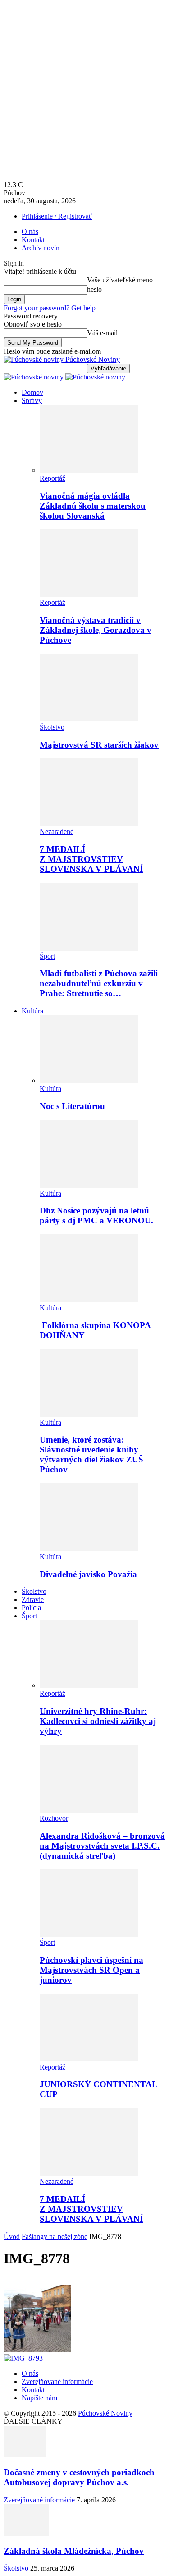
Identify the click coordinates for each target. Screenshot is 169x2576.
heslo (94, 289)
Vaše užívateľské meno (120, 280)
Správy (32, 400)
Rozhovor (54, 1818)
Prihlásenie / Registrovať (57, 216)
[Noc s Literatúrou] (89, 1080)
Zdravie (33, 1599)
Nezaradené (57, 831)
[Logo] (34, 377)
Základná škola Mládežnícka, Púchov (74, 2551)
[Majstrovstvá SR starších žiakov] (89, 719)
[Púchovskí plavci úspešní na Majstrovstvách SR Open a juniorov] (89, 1934)
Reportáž (53, 478)
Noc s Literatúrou (72, 1106)
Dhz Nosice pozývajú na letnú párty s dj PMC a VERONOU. (96, 1215)
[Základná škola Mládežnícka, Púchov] (26, 2533)
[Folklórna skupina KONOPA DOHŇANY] (89, 1300)
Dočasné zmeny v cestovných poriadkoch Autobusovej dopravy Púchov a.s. (79, 2477)
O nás (30, 232)
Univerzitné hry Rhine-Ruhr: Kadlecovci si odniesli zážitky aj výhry (98, 1721)
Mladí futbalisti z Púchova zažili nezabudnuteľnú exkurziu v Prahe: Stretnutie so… (99, 983)
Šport (47, 956)
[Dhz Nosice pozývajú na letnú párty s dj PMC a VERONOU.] (89, 1185)
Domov (32, 392)
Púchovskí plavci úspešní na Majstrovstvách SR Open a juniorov (91, 1970)
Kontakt (33, 240)
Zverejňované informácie (57, 2382)
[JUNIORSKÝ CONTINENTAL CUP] (89, 2059)
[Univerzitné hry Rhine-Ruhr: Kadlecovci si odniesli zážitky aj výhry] (89, 1685)
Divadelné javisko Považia (88, 1574)
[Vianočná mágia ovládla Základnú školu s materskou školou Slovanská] (89, 470)
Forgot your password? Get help (50, 308)
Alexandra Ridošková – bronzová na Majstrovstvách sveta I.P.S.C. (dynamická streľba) (102, 1846)
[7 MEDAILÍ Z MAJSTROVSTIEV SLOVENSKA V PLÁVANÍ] (89, 823)
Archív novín (41, 248)
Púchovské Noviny (105, 2413)
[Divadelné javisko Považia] (89, 1548)
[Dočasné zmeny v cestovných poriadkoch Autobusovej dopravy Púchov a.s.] (25, 2455)
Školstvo (52, 727)
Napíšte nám (39, 2398)
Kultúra (32, 1011)
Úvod (12, 2236)
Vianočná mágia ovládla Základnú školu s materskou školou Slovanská (93, 506)
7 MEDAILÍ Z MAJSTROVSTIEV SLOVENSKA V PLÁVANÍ (91, 859)
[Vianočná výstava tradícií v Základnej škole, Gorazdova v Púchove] (89, 594)
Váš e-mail (102, 333)
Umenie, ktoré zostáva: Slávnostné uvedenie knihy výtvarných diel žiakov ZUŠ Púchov (91, 1454)
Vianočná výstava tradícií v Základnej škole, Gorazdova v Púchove (96, 630)
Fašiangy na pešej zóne (55, 2236)
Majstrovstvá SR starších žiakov (99, 745)
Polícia (31, 1608)
